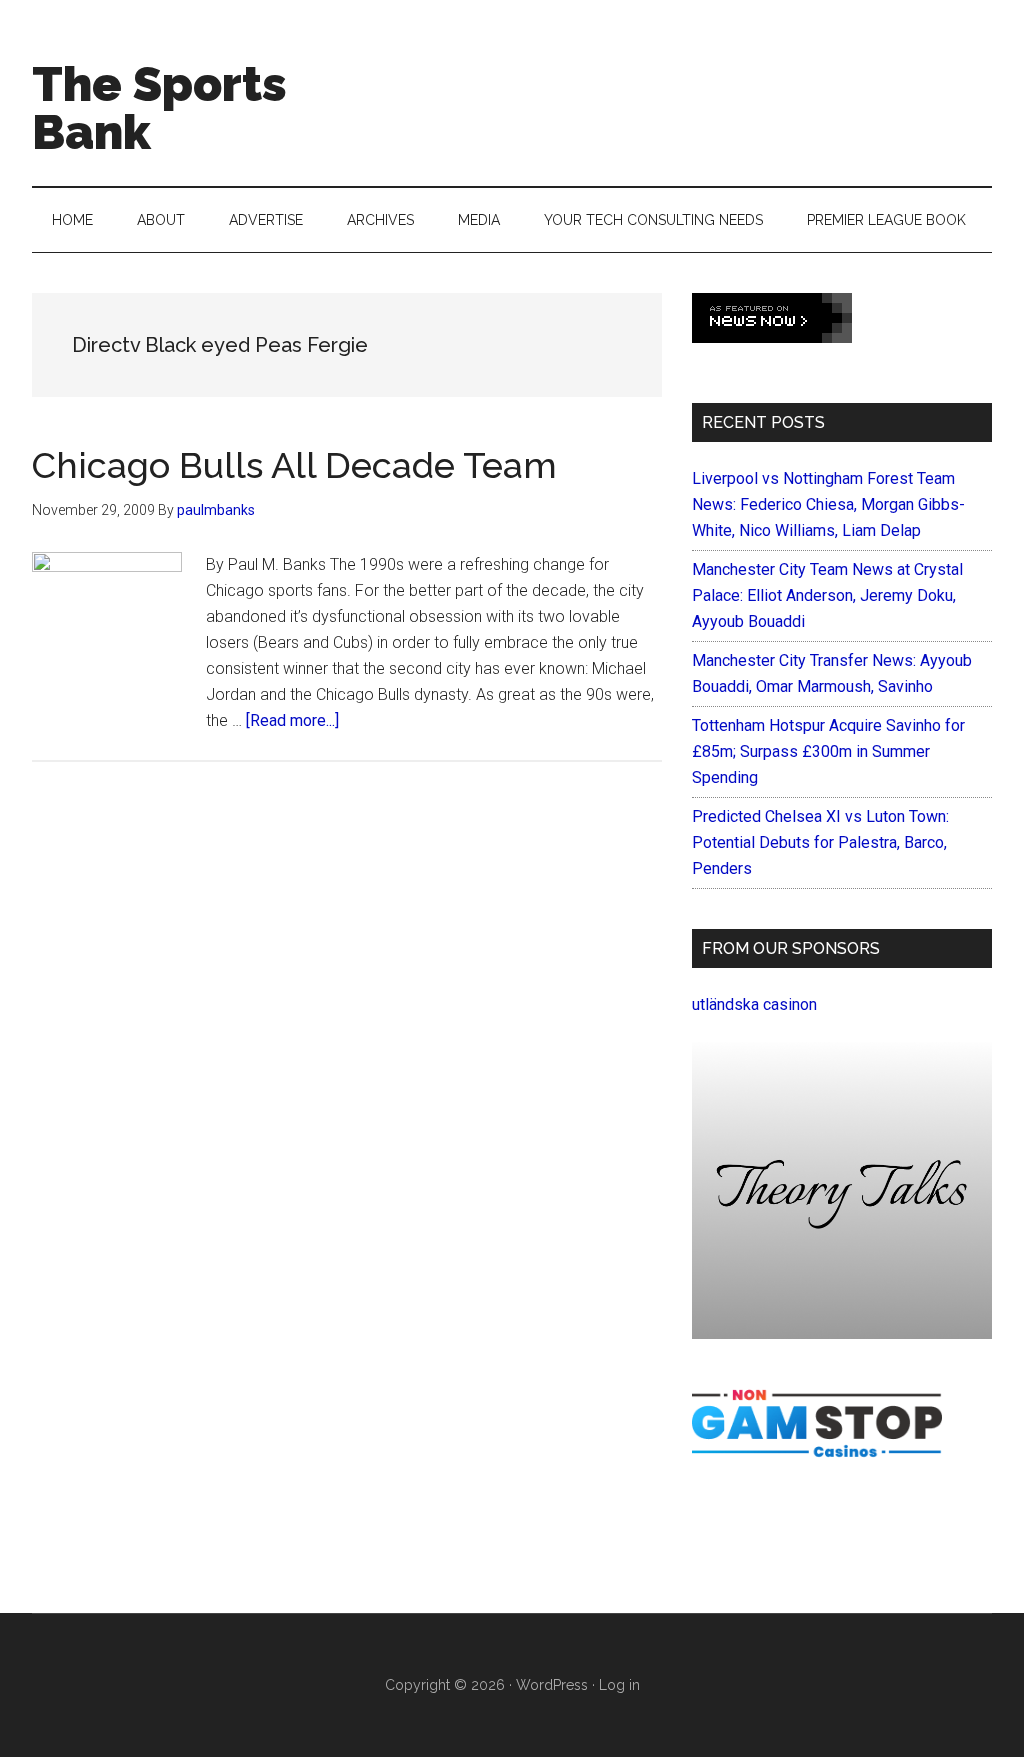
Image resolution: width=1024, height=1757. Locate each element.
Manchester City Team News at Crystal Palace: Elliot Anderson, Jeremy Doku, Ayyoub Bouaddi (827, 595)
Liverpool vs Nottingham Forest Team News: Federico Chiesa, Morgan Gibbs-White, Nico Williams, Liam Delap (828, 504)
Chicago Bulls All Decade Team (294, 465)
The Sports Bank (159, 108)
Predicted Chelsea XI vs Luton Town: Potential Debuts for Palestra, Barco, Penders (820, 842)
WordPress (552, 1685)
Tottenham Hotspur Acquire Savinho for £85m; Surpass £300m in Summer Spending (828, 751)
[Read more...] (292, 720)
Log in (619, 1685)
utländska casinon (754, 1004)
